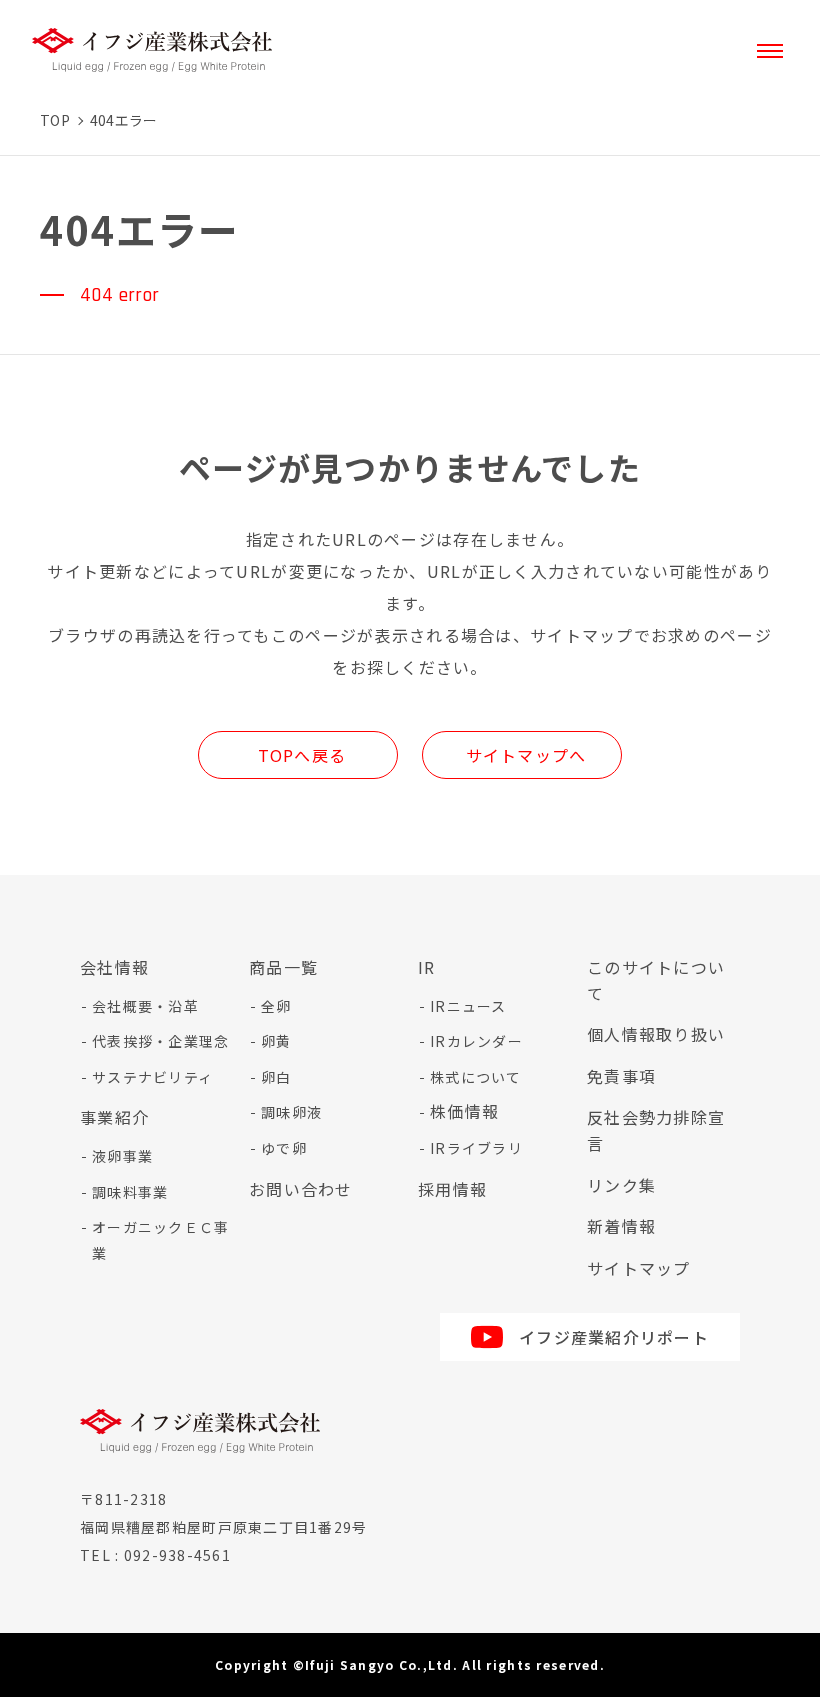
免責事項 (621, 1076)
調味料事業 (130, 1192)
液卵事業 (122, 1156)
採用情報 (452, 1189)
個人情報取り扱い (656, 1034)
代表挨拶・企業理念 (161, 1041)
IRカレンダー (476, 1041)
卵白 (276, 1077)
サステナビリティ (152, 1077)
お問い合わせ (301, 1189)
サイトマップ (639, 1268)
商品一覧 (283, 967)
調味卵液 (291, 1112)
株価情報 (464, 1111)
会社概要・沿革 (145, 1006)
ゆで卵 (284, 1148)
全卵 (276, 1006)
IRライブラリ (476, 1148)
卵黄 (276, 1041)
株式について (476, 1077)
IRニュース (468, 1006)
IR (427, 967)
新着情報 (621, 1226)
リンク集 (621, 1185)
